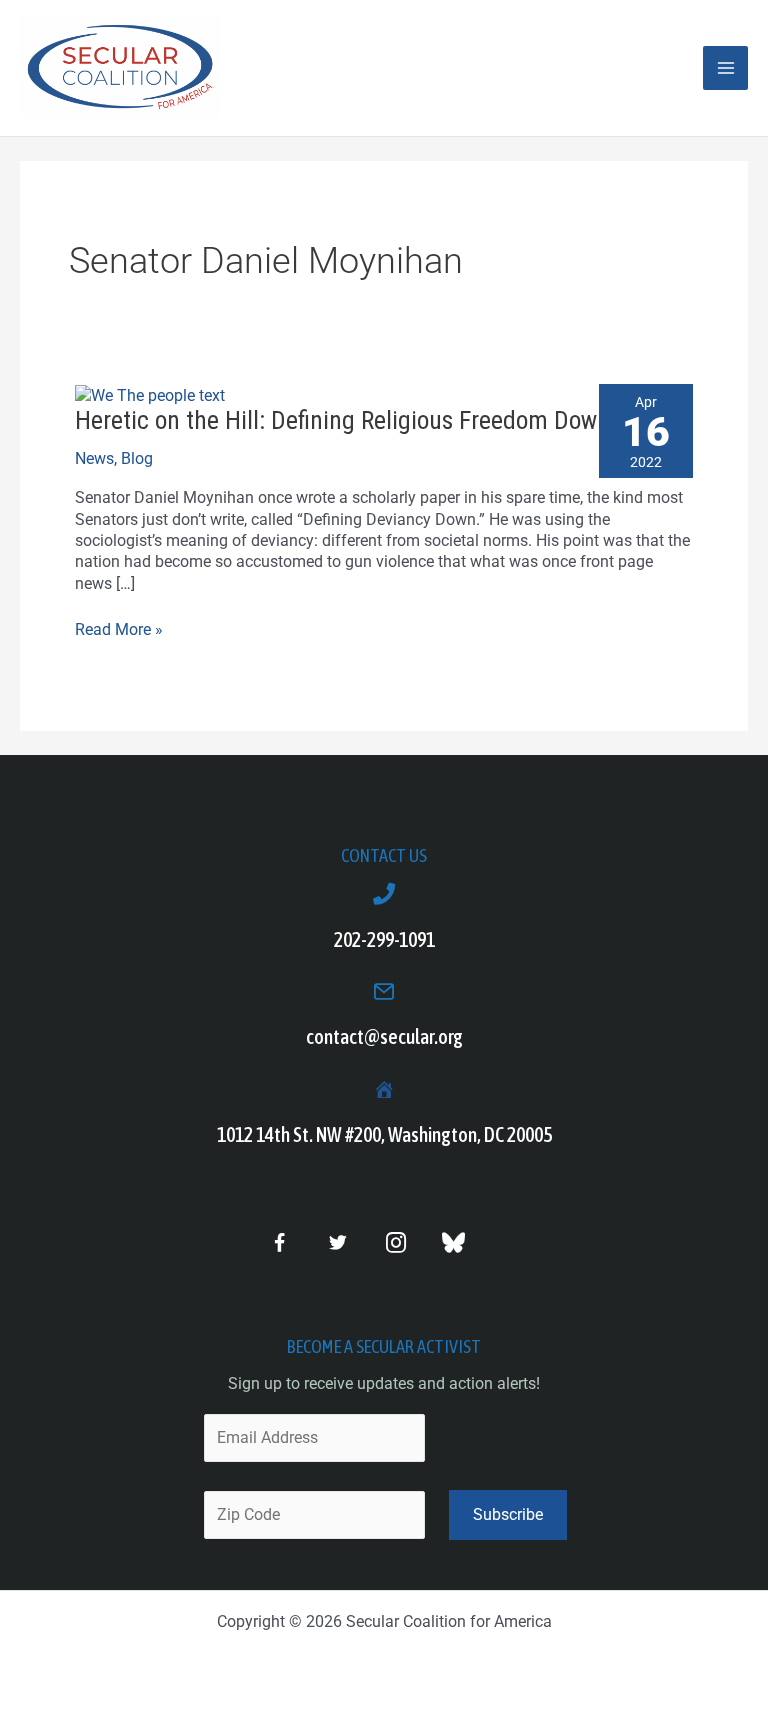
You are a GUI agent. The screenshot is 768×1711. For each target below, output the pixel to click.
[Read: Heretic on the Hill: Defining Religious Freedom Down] (150, 394)
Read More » (119, 629)
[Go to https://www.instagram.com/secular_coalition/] (395, 1243)
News (94, 458)
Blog (137, 458)
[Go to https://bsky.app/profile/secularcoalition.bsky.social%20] (453, 1242)
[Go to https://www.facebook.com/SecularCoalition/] (279, 1245)
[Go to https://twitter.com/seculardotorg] (337, 1243)
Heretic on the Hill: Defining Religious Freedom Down (342, 420)
